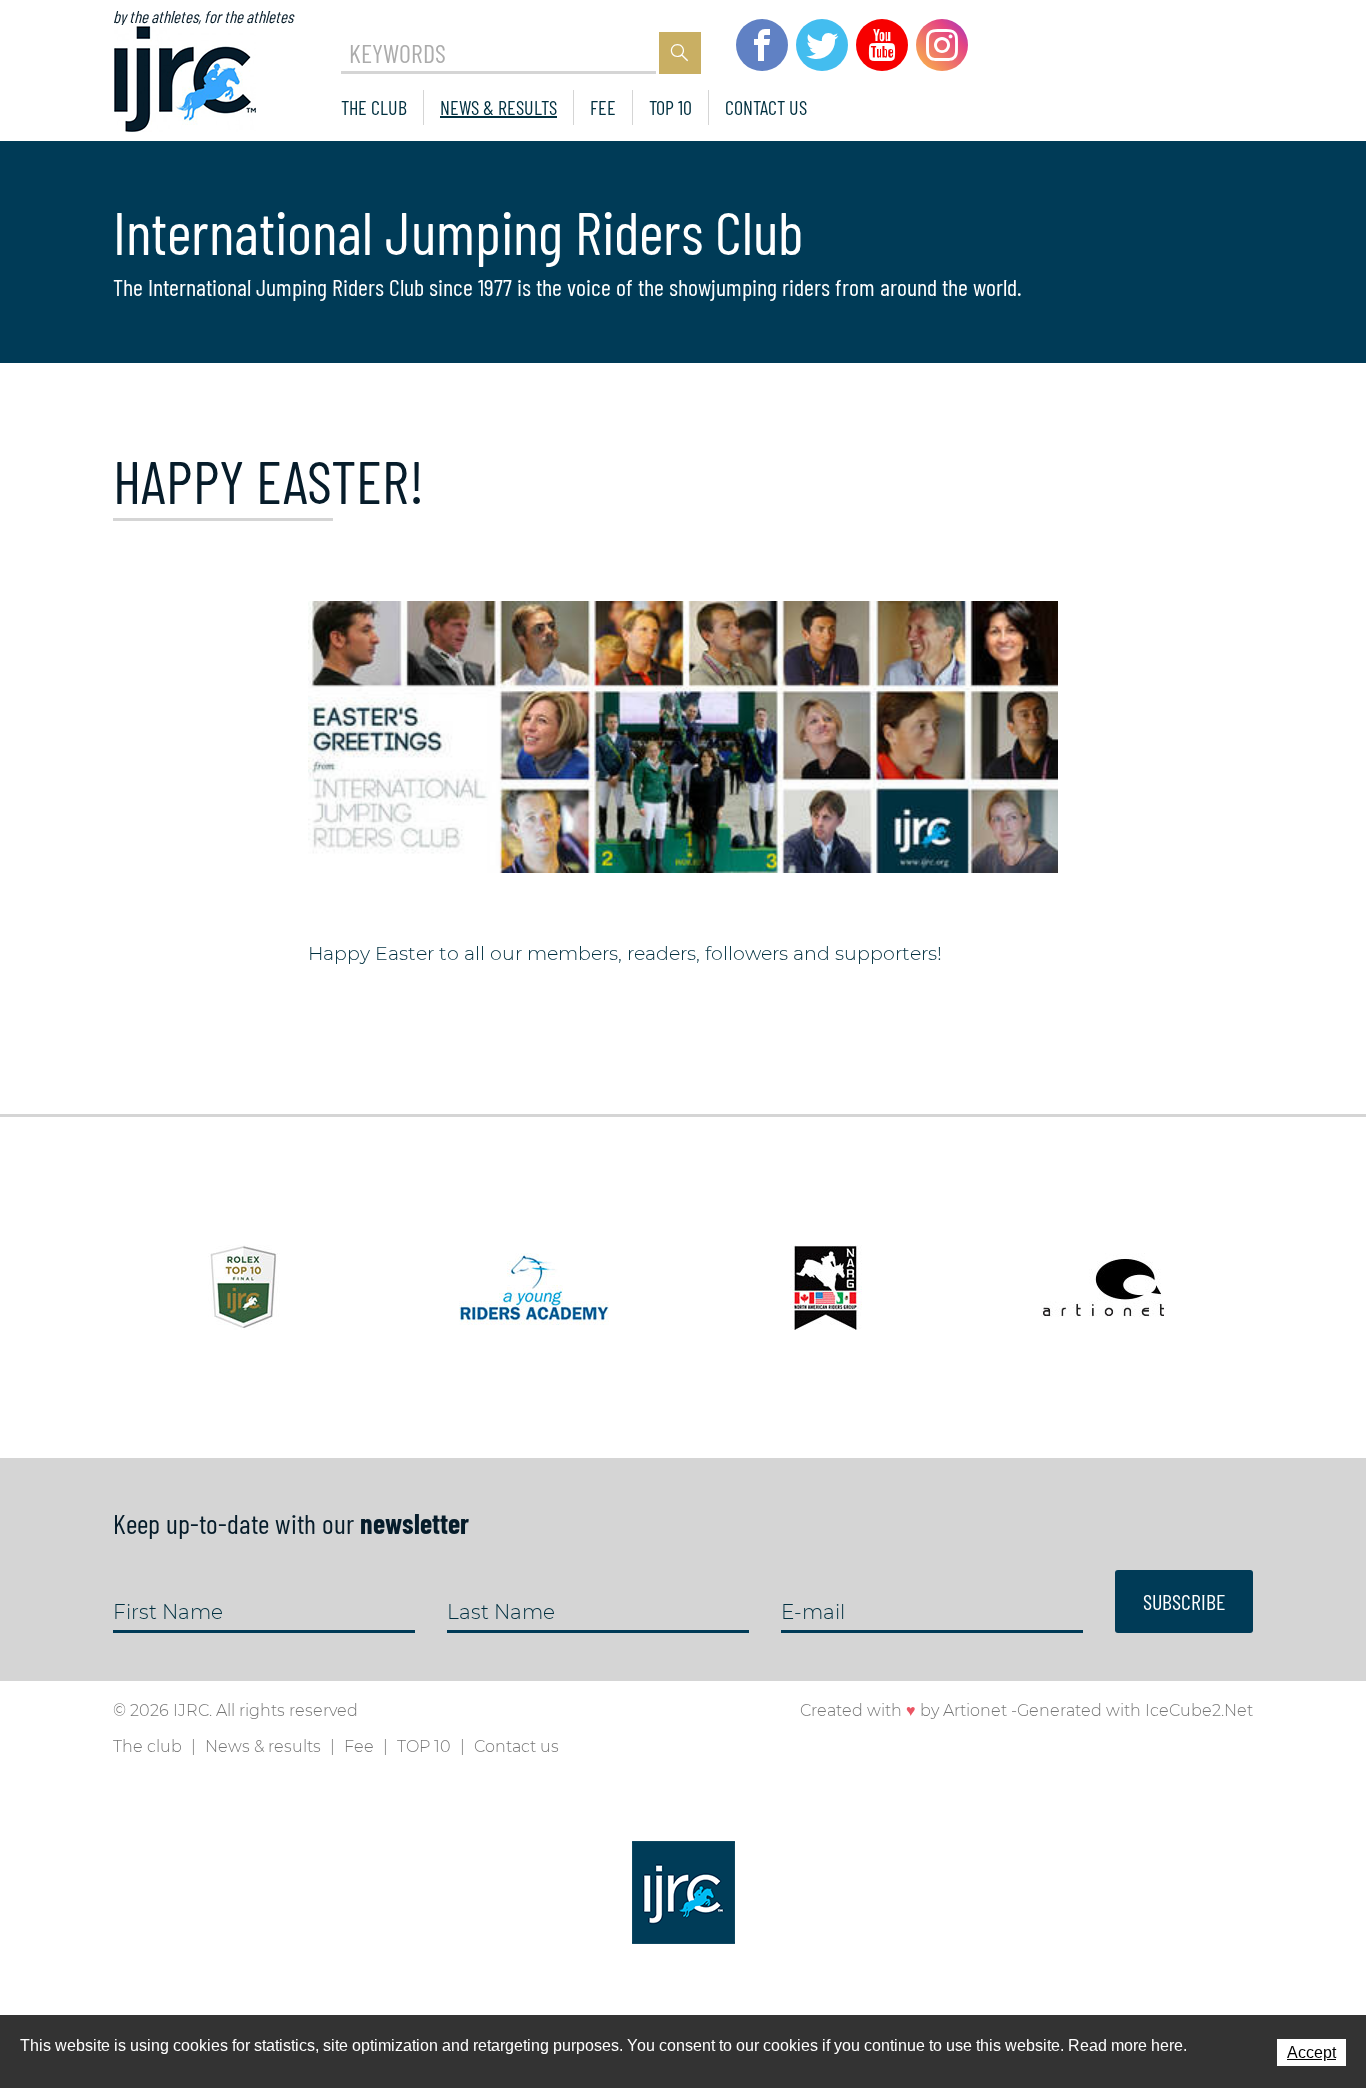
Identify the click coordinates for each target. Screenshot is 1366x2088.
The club (374, 107)
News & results (498, 107)
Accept (1311, 2052)
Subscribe (1184, 1601)
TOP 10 (670, 107)
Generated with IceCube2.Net (1135, 1710)
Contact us (766, 107)
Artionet (975, 1710)
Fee (603, 107)
